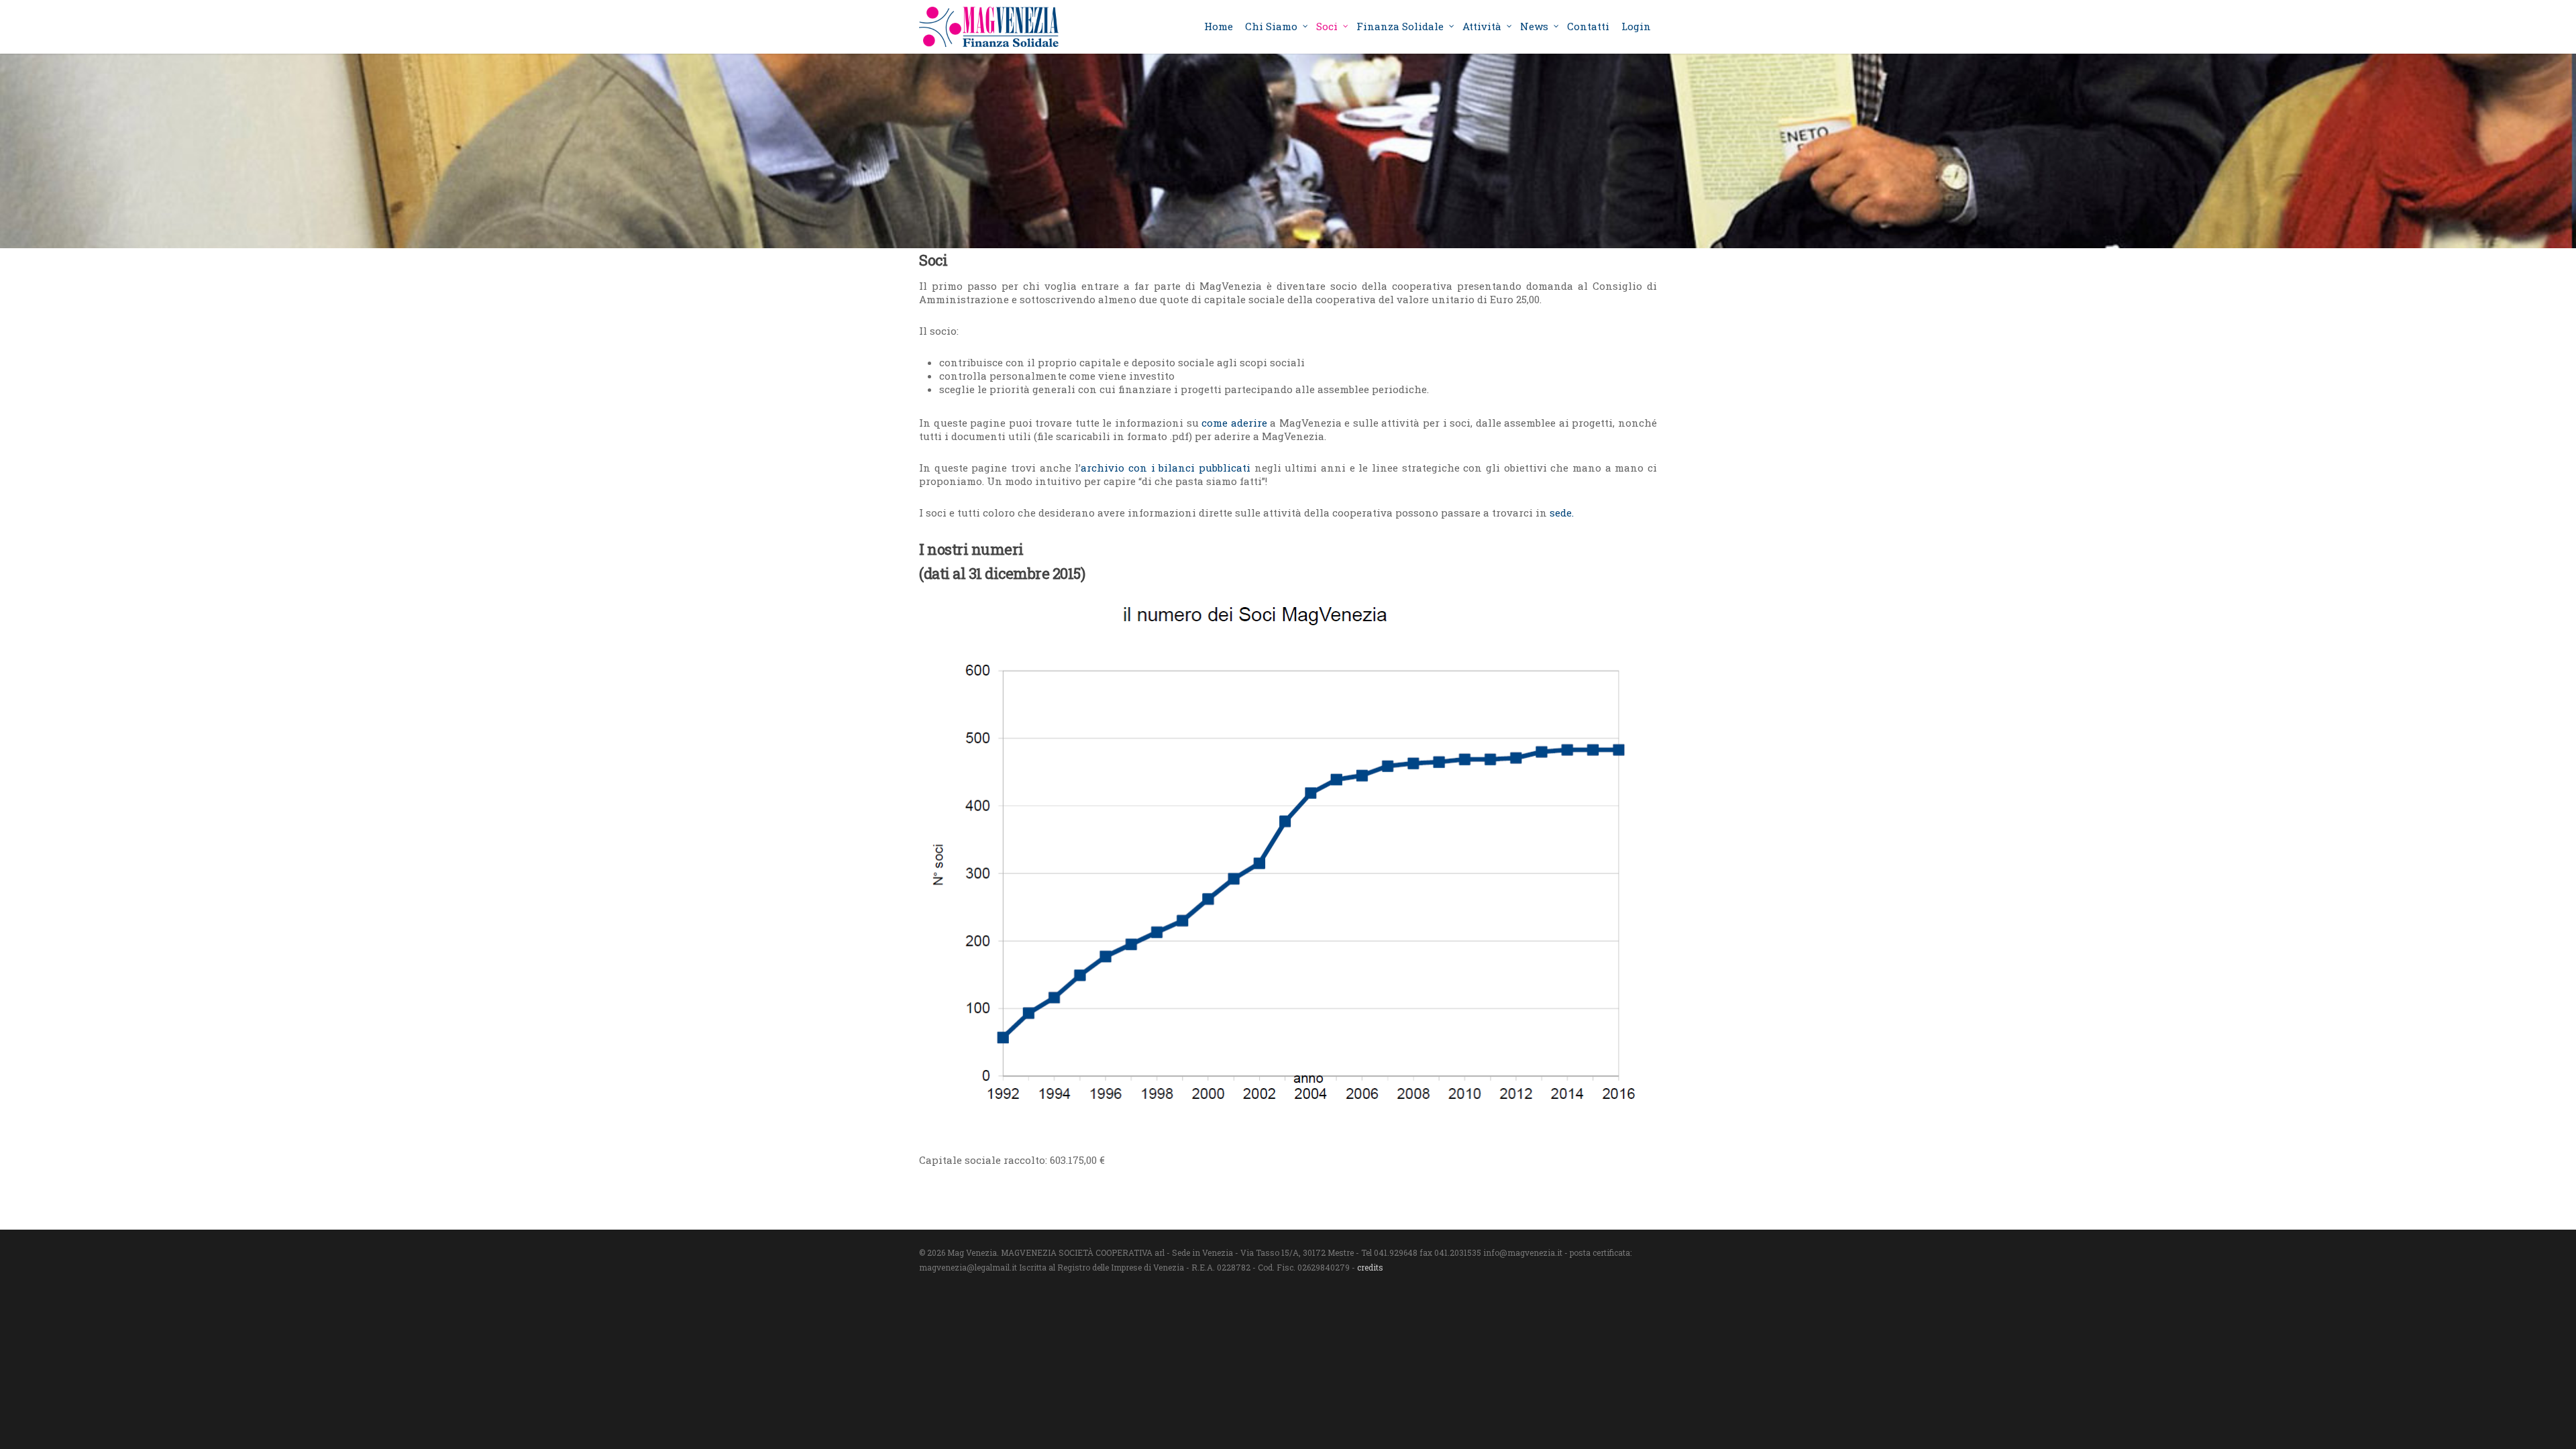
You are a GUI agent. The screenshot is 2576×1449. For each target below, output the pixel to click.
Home (1219, 26)
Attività (1482, 26)
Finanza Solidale (1400, 26)
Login (1636, 26)
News (1534, 26)
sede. (1562, 513)
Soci (1327, 26)
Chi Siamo (1271, 26)
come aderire (1234, 423)
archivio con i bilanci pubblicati (1167, 468)
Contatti (1588, 26)
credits (1370, 1267)
